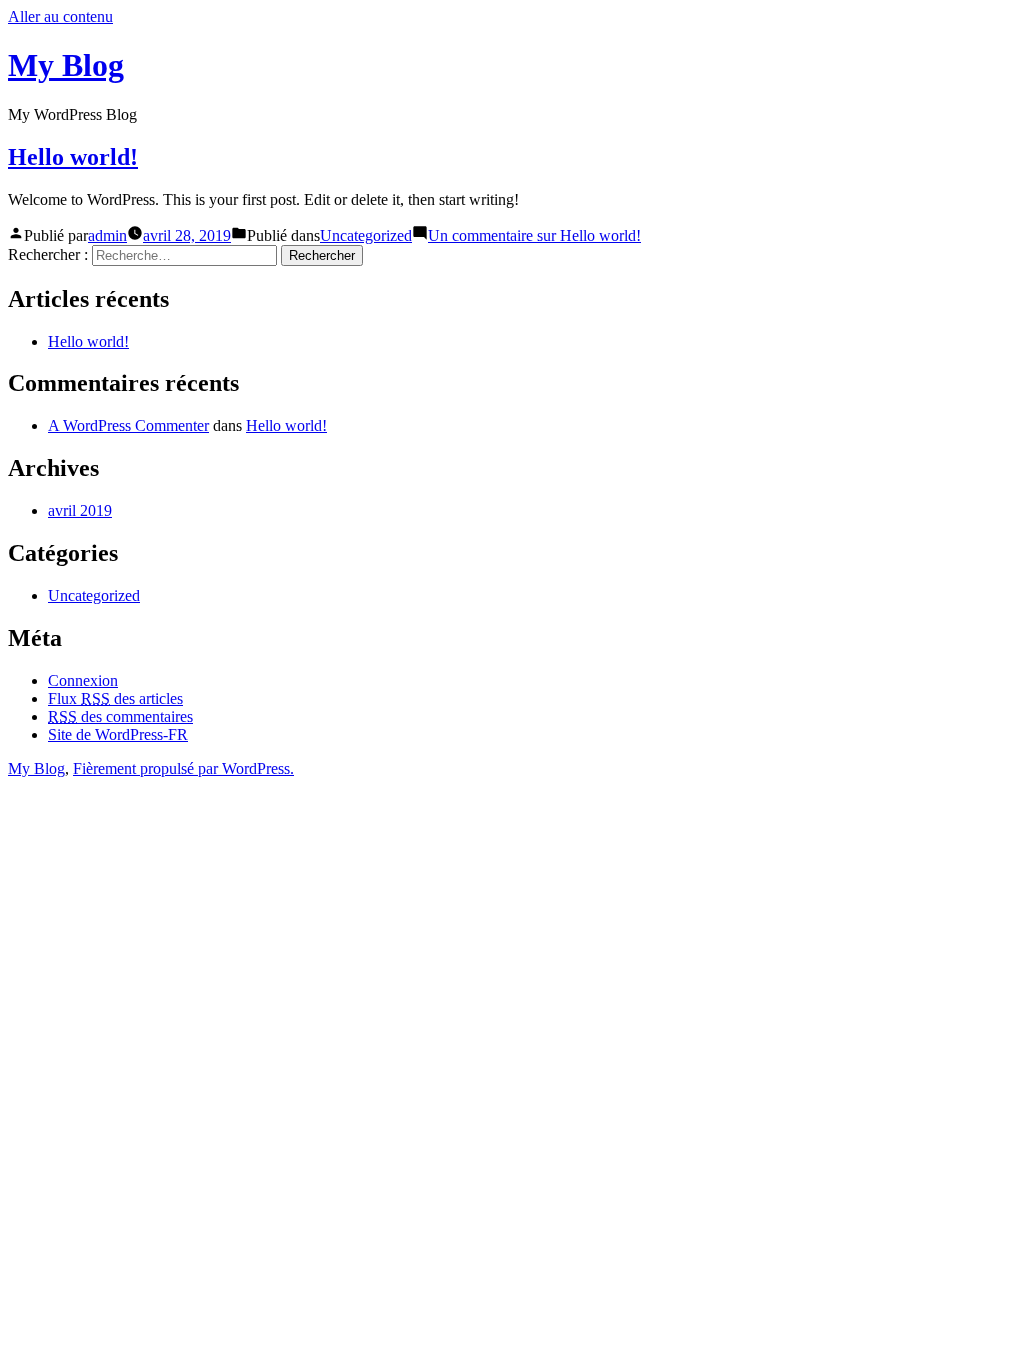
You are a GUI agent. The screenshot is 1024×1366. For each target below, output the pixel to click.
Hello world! (73, 157)
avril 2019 (80, 510)
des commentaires (120, 716)
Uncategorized (366, 235)
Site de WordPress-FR (118, 734)
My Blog (66, 65)
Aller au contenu (60, 16)
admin (107, 235)
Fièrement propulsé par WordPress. (183, 768)
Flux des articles (115, 698)
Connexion (83, 680)
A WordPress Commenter (128, 425)
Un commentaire (534, 235)
